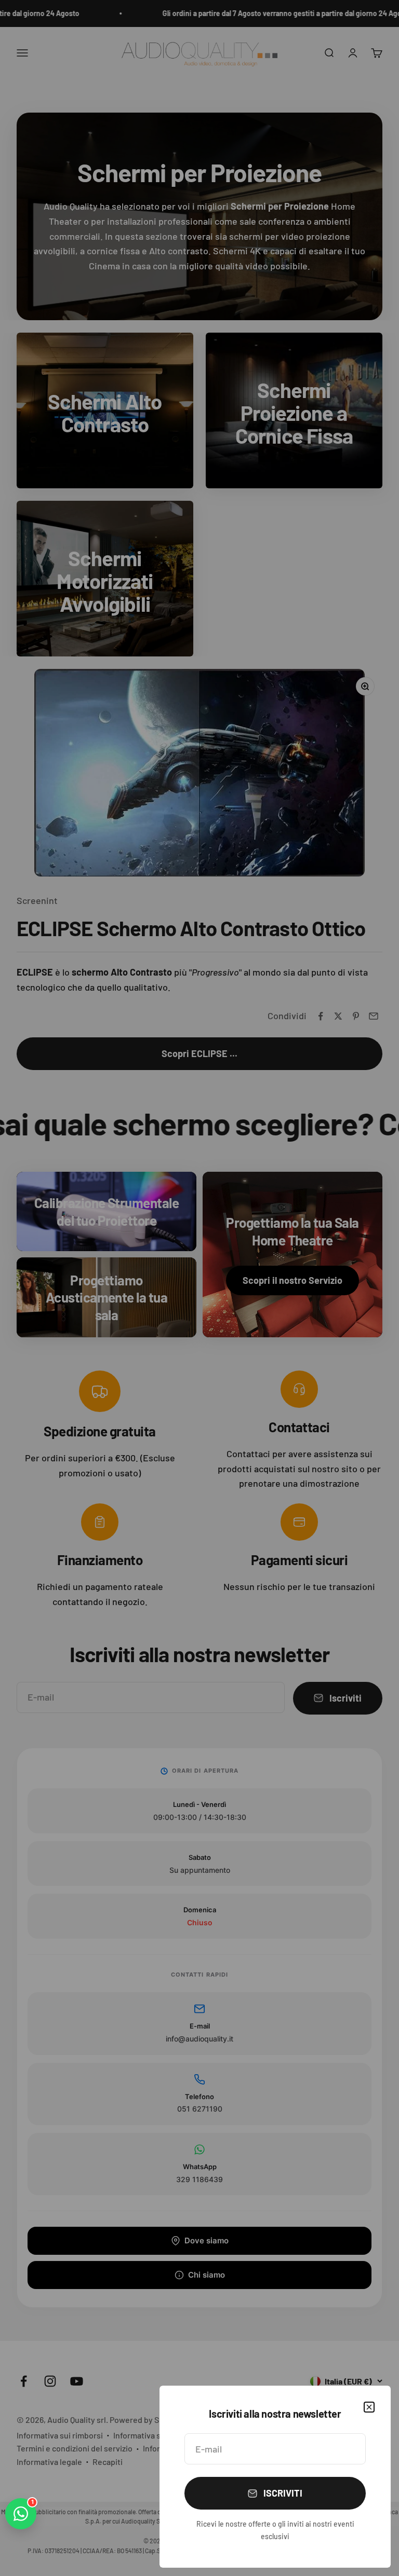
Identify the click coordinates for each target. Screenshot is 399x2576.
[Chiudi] (369, 2407)
